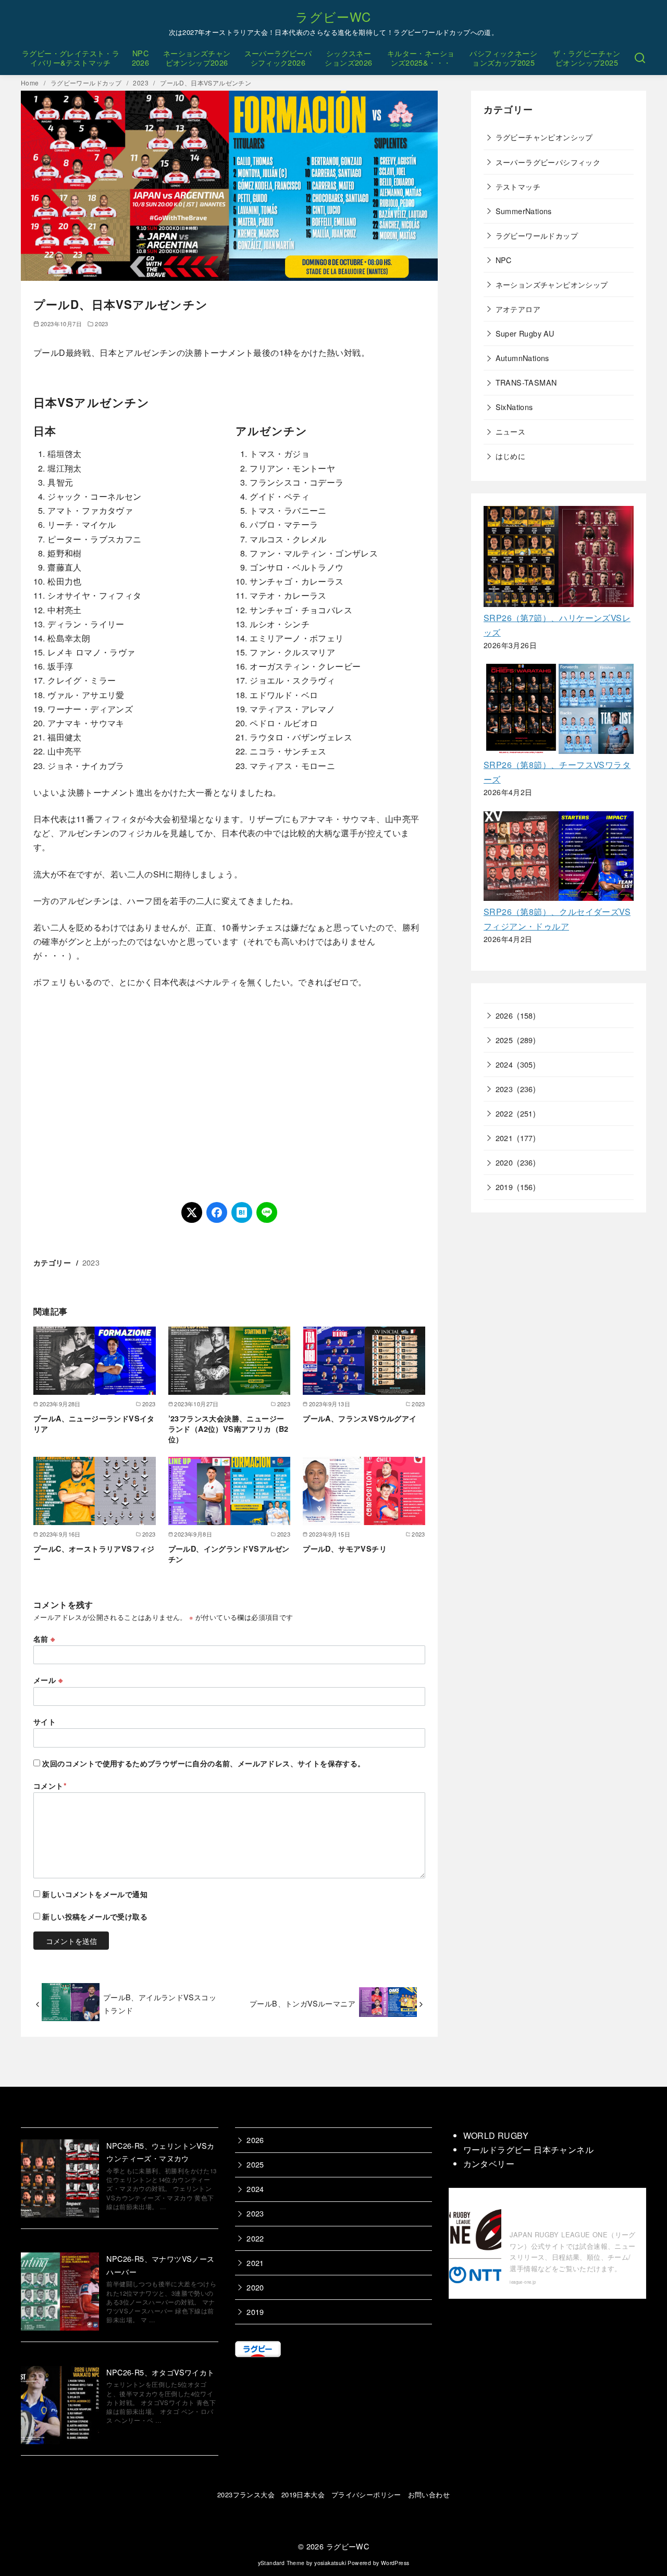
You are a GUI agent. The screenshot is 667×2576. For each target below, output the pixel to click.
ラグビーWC (333, 16)
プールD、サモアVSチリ (345, 1549)
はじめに (511, 456)
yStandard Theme (281, 2563)
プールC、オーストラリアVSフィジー (94, 1554)
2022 (504, 1113)
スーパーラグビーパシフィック (548, 162)
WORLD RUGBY (496, 2135)
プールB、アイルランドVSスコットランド (160, 2003)
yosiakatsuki (330, 2563)
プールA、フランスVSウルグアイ (360, 1418)
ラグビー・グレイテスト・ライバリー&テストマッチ (71, 58)
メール (48, 1680)
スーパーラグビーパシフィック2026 (278, 58)
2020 (504, 1162)
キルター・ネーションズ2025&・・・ (421, 58)
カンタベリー (489, 2164)
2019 (504, 1187)
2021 (504, 1138)
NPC (504, 260)
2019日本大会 (303, 2494)
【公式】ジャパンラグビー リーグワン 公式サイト (571, 2211)
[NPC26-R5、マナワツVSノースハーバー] (60, 2293)
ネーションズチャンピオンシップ (552, 284)
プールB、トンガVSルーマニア (302, 2003)
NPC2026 (141, 58)
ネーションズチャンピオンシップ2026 (197, 58)
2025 (504, 1040)
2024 (504, 1064)
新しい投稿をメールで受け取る (95, 1916)
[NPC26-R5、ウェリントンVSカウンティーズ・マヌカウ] (60, 2180)
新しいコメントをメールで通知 (95, 1894)
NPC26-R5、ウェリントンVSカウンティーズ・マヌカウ (160, 2152)
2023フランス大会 (246, 2494)
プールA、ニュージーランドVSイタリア (94, 1423)
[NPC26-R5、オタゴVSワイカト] (60, 2407)
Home (31, 83)
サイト (45, 1722)
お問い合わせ (429, 2494)
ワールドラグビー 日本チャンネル (528, 2150)
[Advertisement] (229, 1096)
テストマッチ (518, 186)
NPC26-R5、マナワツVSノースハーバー (160, 2265)
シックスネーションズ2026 (348, 58)
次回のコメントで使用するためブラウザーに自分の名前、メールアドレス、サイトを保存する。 (203, 1763)
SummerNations (524, 211)
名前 (44, 1639)
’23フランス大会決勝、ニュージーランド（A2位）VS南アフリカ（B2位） (228, 1429)
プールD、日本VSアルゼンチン (206, 83)
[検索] (640, 58)
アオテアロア (518, 309)
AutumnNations (522, 358)
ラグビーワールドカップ (87, 83)
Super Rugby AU (525, 333)
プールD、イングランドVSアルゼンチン (229, 1554)
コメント (50, 1786)
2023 (141, 83)
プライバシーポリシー (366, 2494)
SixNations (514, 407)
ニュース (511, 431)
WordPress (395, 2563)
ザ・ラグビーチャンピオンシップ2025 (587, 58)
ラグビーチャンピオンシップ (544, 137)
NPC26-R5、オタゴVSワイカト (160, 2372)
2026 (504, 1015)
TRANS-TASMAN (526, 382)
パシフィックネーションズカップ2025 (503, 58)
